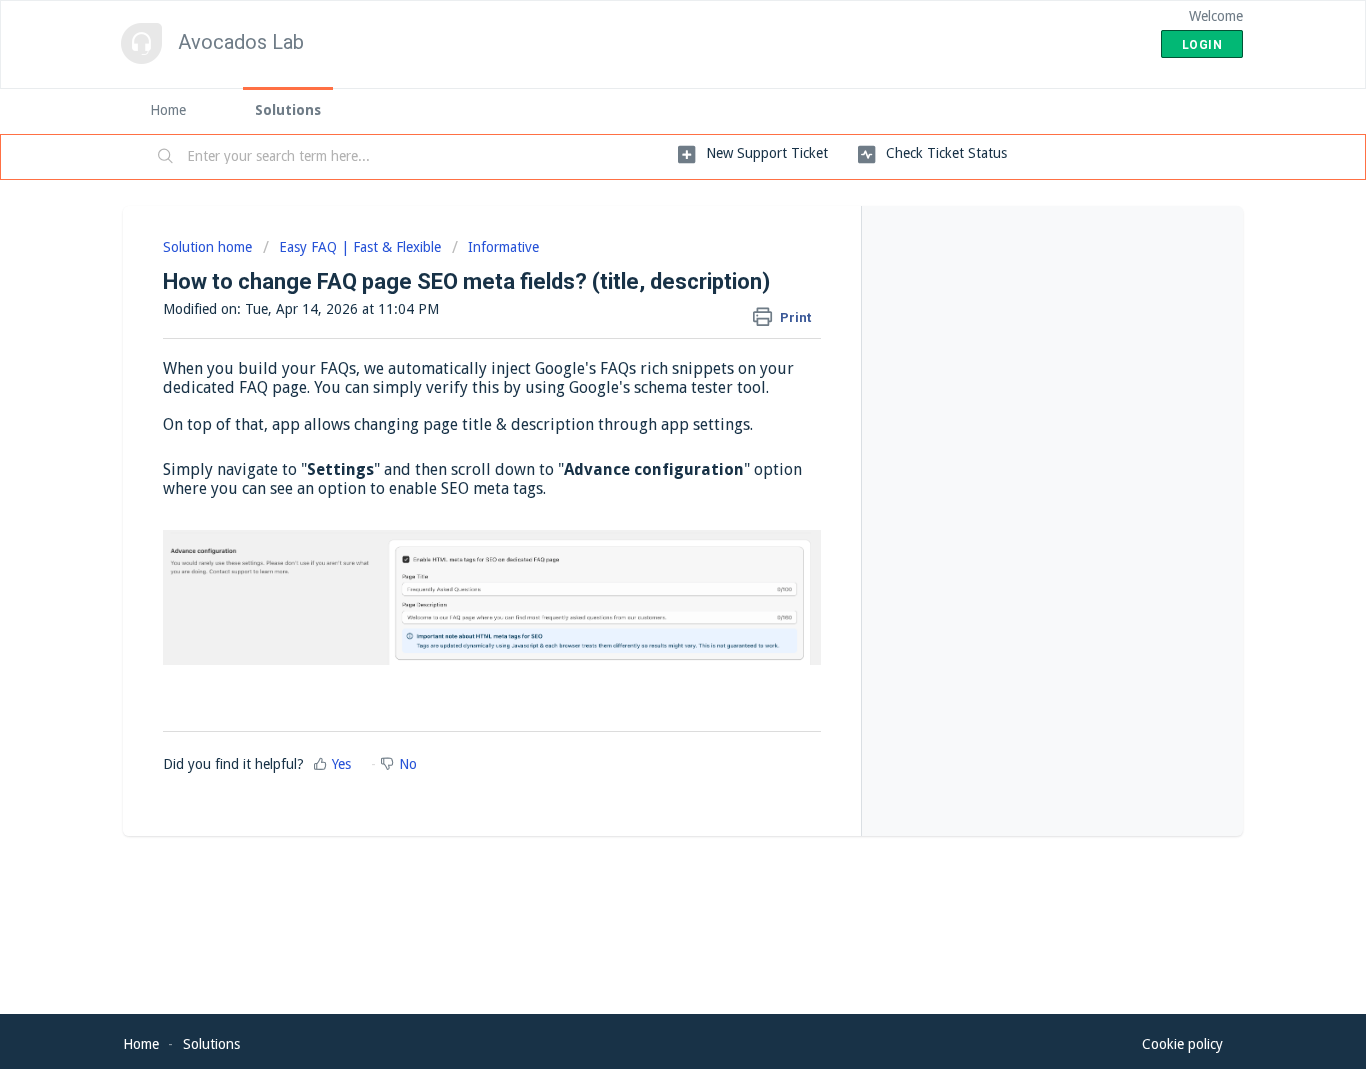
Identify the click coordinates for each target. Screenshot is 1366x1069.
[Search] (166, 157)
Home (168, 110)
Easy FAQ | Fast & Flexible (360, 247)
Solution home (209, 247)
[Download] (646, 271)
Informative (503, 247)
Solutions (288, 110)
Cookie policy (1182, 1044)
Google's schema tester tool (667, 387)
